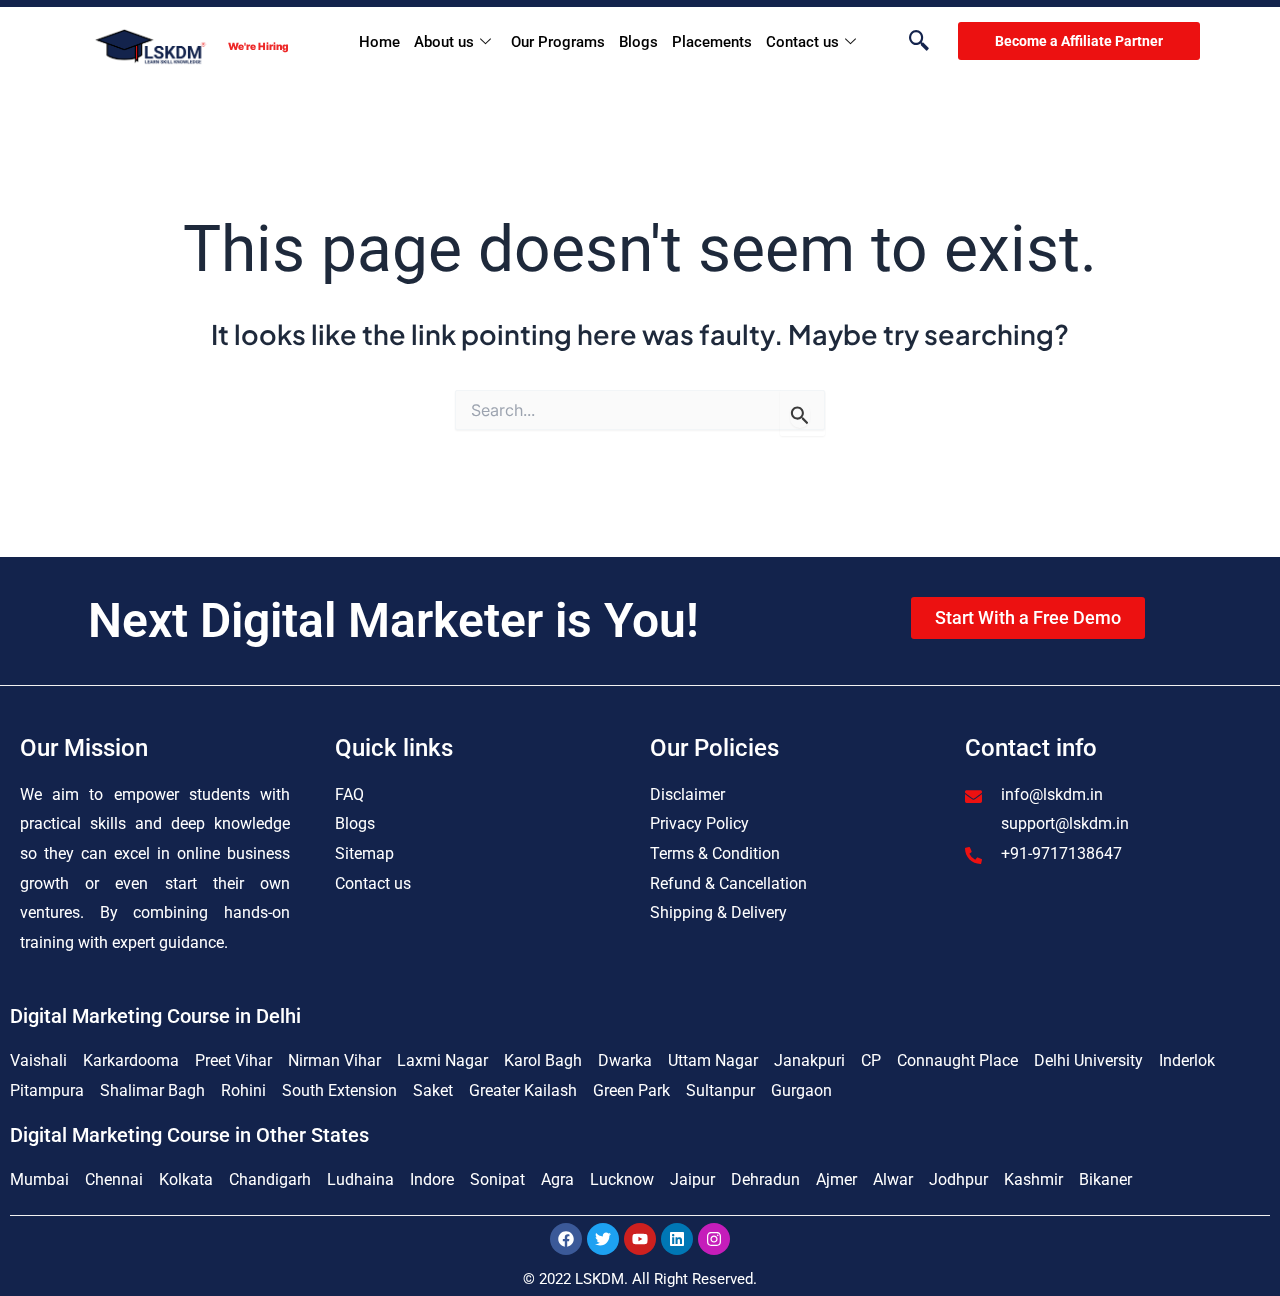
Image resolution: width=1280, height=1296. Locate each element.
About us (444, 42)
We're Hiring (258, 46)
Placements (712, 42)
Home (379, 42)
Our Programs (558, 42)
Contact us (802, 42)
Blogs (638, 42)
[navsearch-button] (909, 42)
